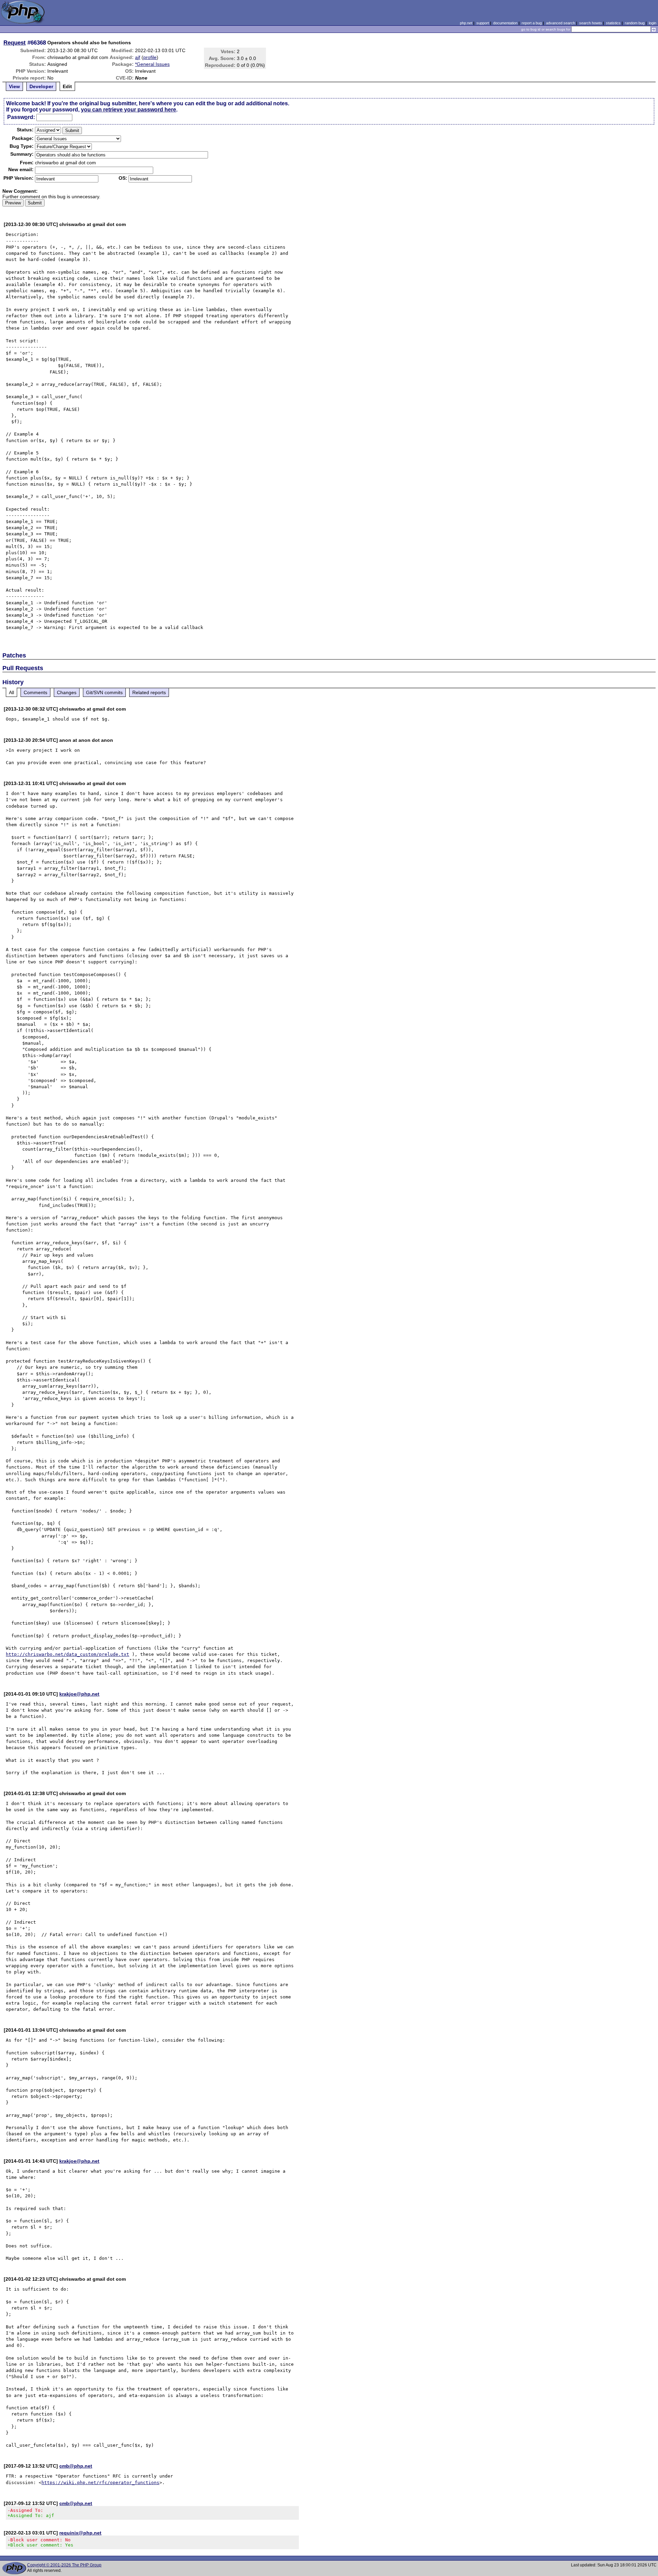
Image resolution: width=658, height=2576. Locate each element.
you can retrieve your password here (129, 110)
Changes (67, 692)
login (653, 23)
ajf (138, 57)
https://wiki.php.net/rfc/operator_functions (100, 2483)
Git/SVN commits (104, 692)
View (14, 86)
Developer (41, 86)
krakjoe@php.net (79, 1694)
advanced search (560, 23)
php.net (466, 23)
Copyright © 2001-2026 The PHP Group (64, 2565)
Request (15, 43)
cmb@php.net (76, 2466)
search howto (590, 23)
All (11, 692)
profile (150, 57)
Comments (35, 692)
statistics (613, 23)
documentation (505, 23)
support (483, 23)
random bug (635, 23)
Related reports (149, 692)
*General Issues (152, 64)
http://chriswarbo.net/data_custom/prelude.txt (68, 1654)
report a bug (532, 23)
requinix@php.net (80, 2533)
